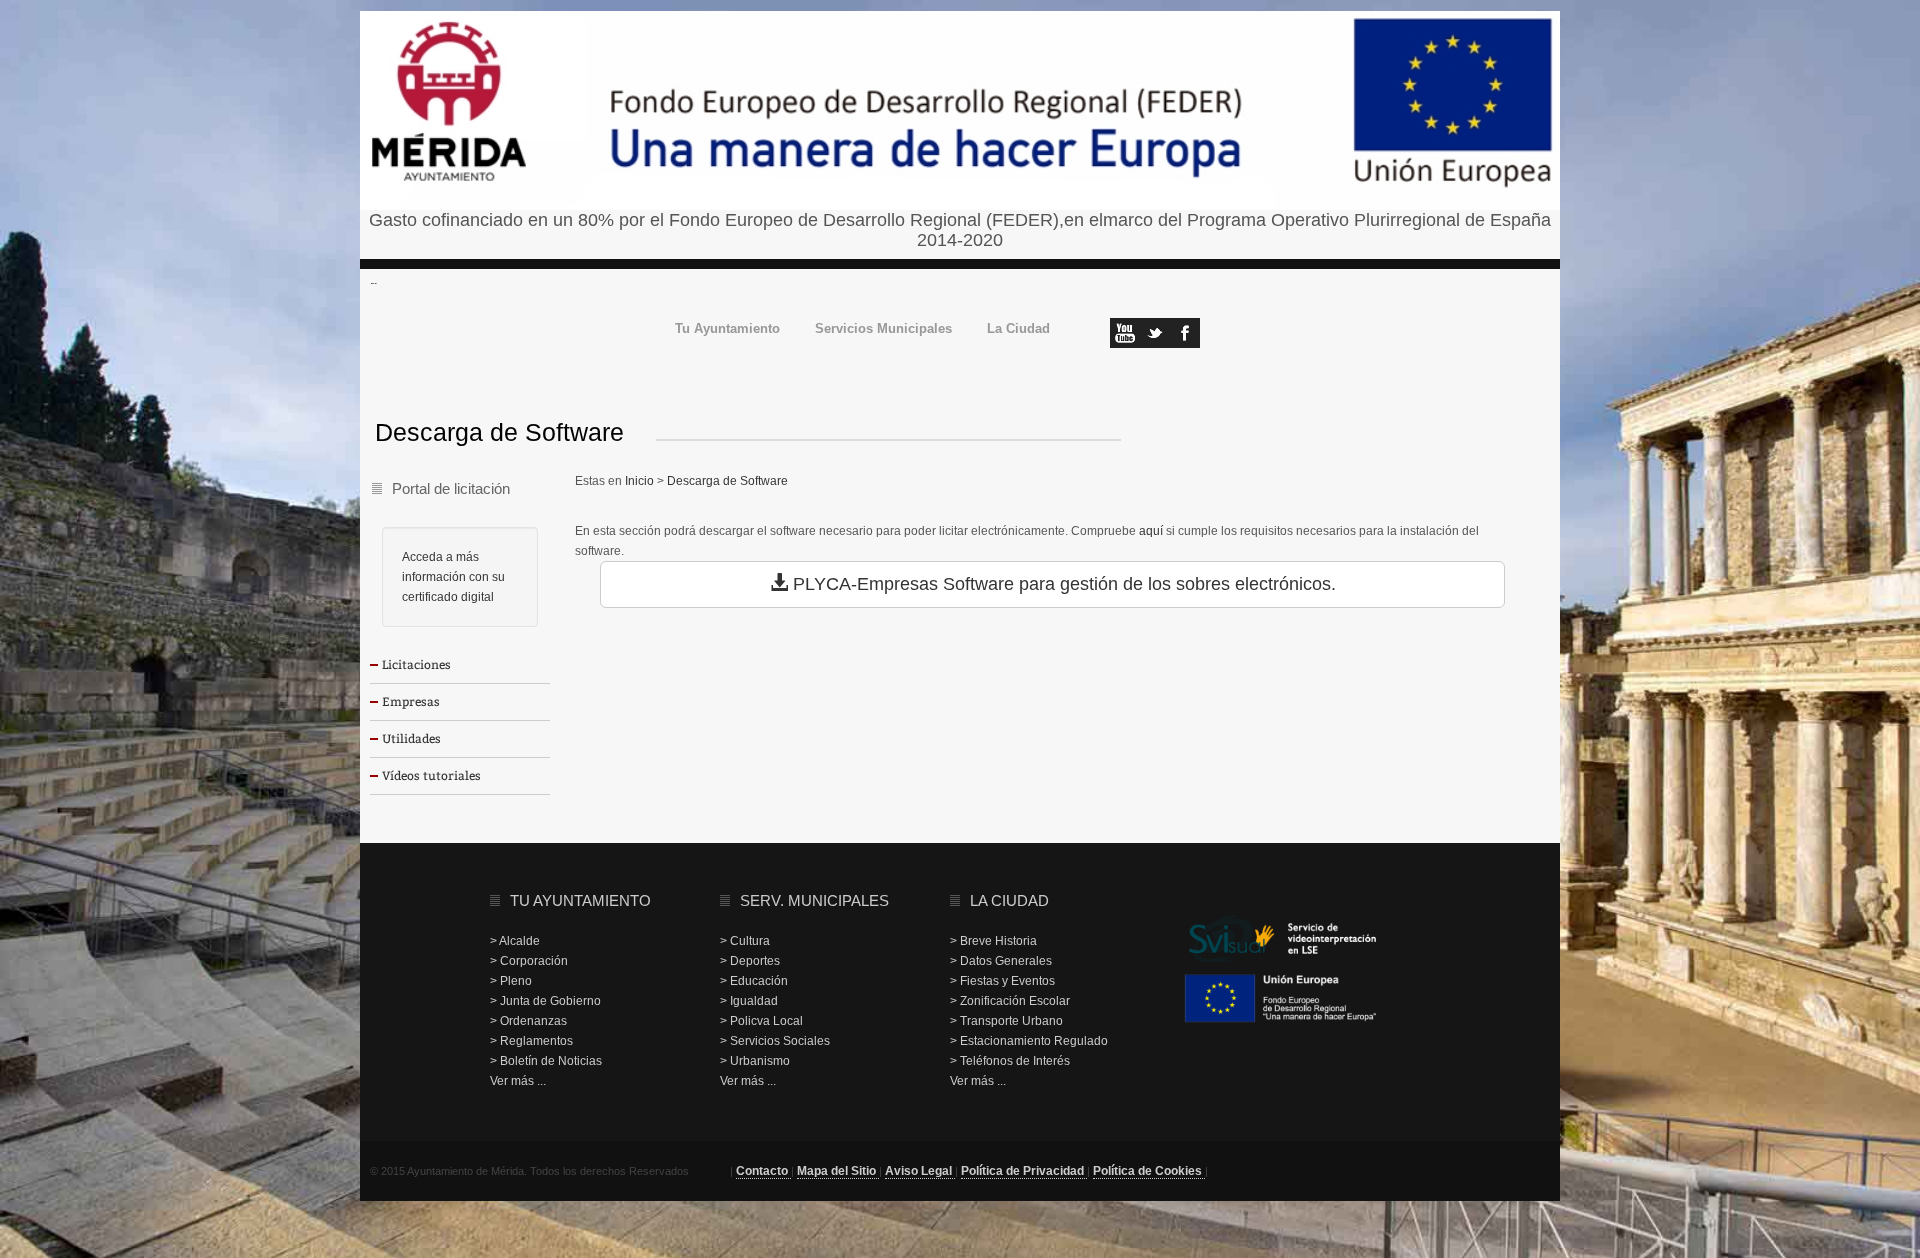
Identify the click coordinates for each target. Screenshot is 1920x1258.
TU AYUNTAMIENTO (580, 900)
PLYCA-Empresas (865, 584)
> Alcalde (515, 941)
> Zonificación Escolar (1010, 1001)
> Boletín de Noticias (546, 1061)
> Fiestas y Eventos (1002, 981)
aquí (1151, 531)
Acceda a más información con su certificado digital (453, 577)
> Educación (754, 981)
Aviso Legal (920, 1171)
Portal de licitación (451, 488)
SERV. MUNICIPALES (814, 900)
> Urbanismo (755, 1061)
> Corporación (529, 961)
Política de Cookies (1149, 1171)
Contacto (763, 1171)
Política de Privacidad (1024, 1171)
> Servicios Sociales (775, 1041)
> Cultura (745, 941)
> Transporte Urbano (1006, 1021)
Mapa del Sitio (838, 1171)
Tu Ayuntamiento (727, 329)
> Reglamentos (531, 1041)
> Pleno (511, 981)
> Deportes (750, 961)
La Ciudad (1018, 329)
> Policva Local (761, 1021)
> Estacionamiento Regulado (1029, 1041)
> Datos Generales (1001, 961)
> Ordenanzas (528, 1021)
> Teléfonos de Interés (1010, 1061)
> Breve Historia (993, 941)
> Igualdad (749, 1001)
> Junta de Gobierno (545, 1001)
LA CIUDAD (1009, 900)
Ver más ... (518, 1081)
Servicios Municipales (883, 329)
